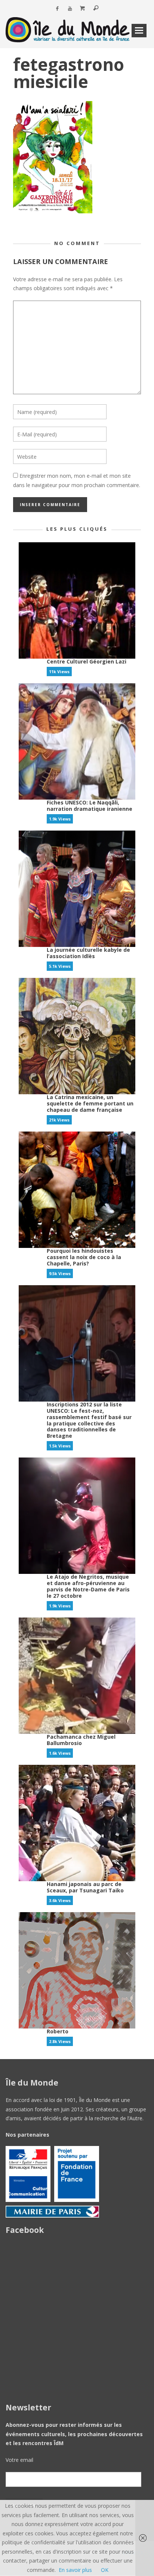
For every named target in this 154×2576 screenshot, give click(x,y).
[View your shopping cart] (83, 9)
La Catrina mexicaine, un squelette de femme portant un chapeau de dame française (90, 1103)
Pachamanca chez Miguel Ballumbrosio (81, 1740)
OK (105, 2570)
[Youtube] (70, 9)
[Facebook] (57, 9)
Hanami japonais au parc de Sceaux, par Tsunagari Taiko (85, 1887)
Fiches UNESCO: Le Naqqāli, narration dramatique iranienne (90, 806)
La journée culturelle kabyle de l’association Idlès (88, 953)
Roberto (58, 2031)
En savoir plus (75, 2570)
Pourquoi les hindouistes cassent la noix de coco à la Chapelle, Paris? (84, 1257)
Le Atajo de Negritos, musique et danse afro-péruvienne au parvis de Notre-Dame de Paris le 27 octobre (88, 1586)
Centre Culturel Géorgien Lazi (87, 661)
